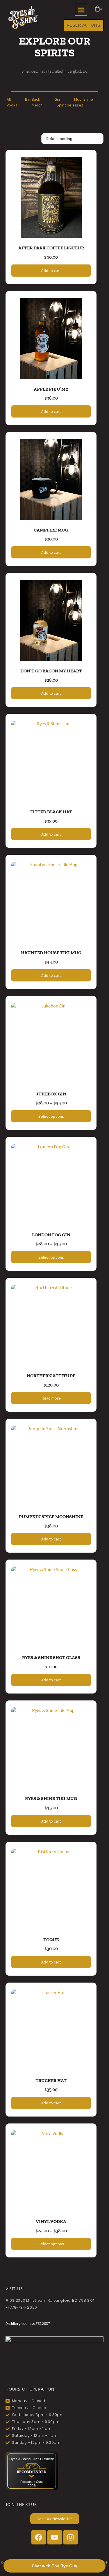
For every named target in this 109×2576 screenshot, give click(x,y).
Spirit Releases (70, 105)
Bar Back (33, 99)
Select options (51, 1116)
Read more (51, 1398)
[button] (81, 10)
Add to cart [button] (51, 271)
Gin (57, 99)
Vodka (12, 105)
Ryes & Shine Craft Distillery (32, 2459)
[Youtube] (55, 2537)
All (9, 99)
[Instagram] (71, 2537)
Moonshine (84, 99)
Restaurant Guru (32, 2482)
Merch (37, 105)
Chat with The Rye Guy (54, 2566)
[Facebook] (39, 2537)
